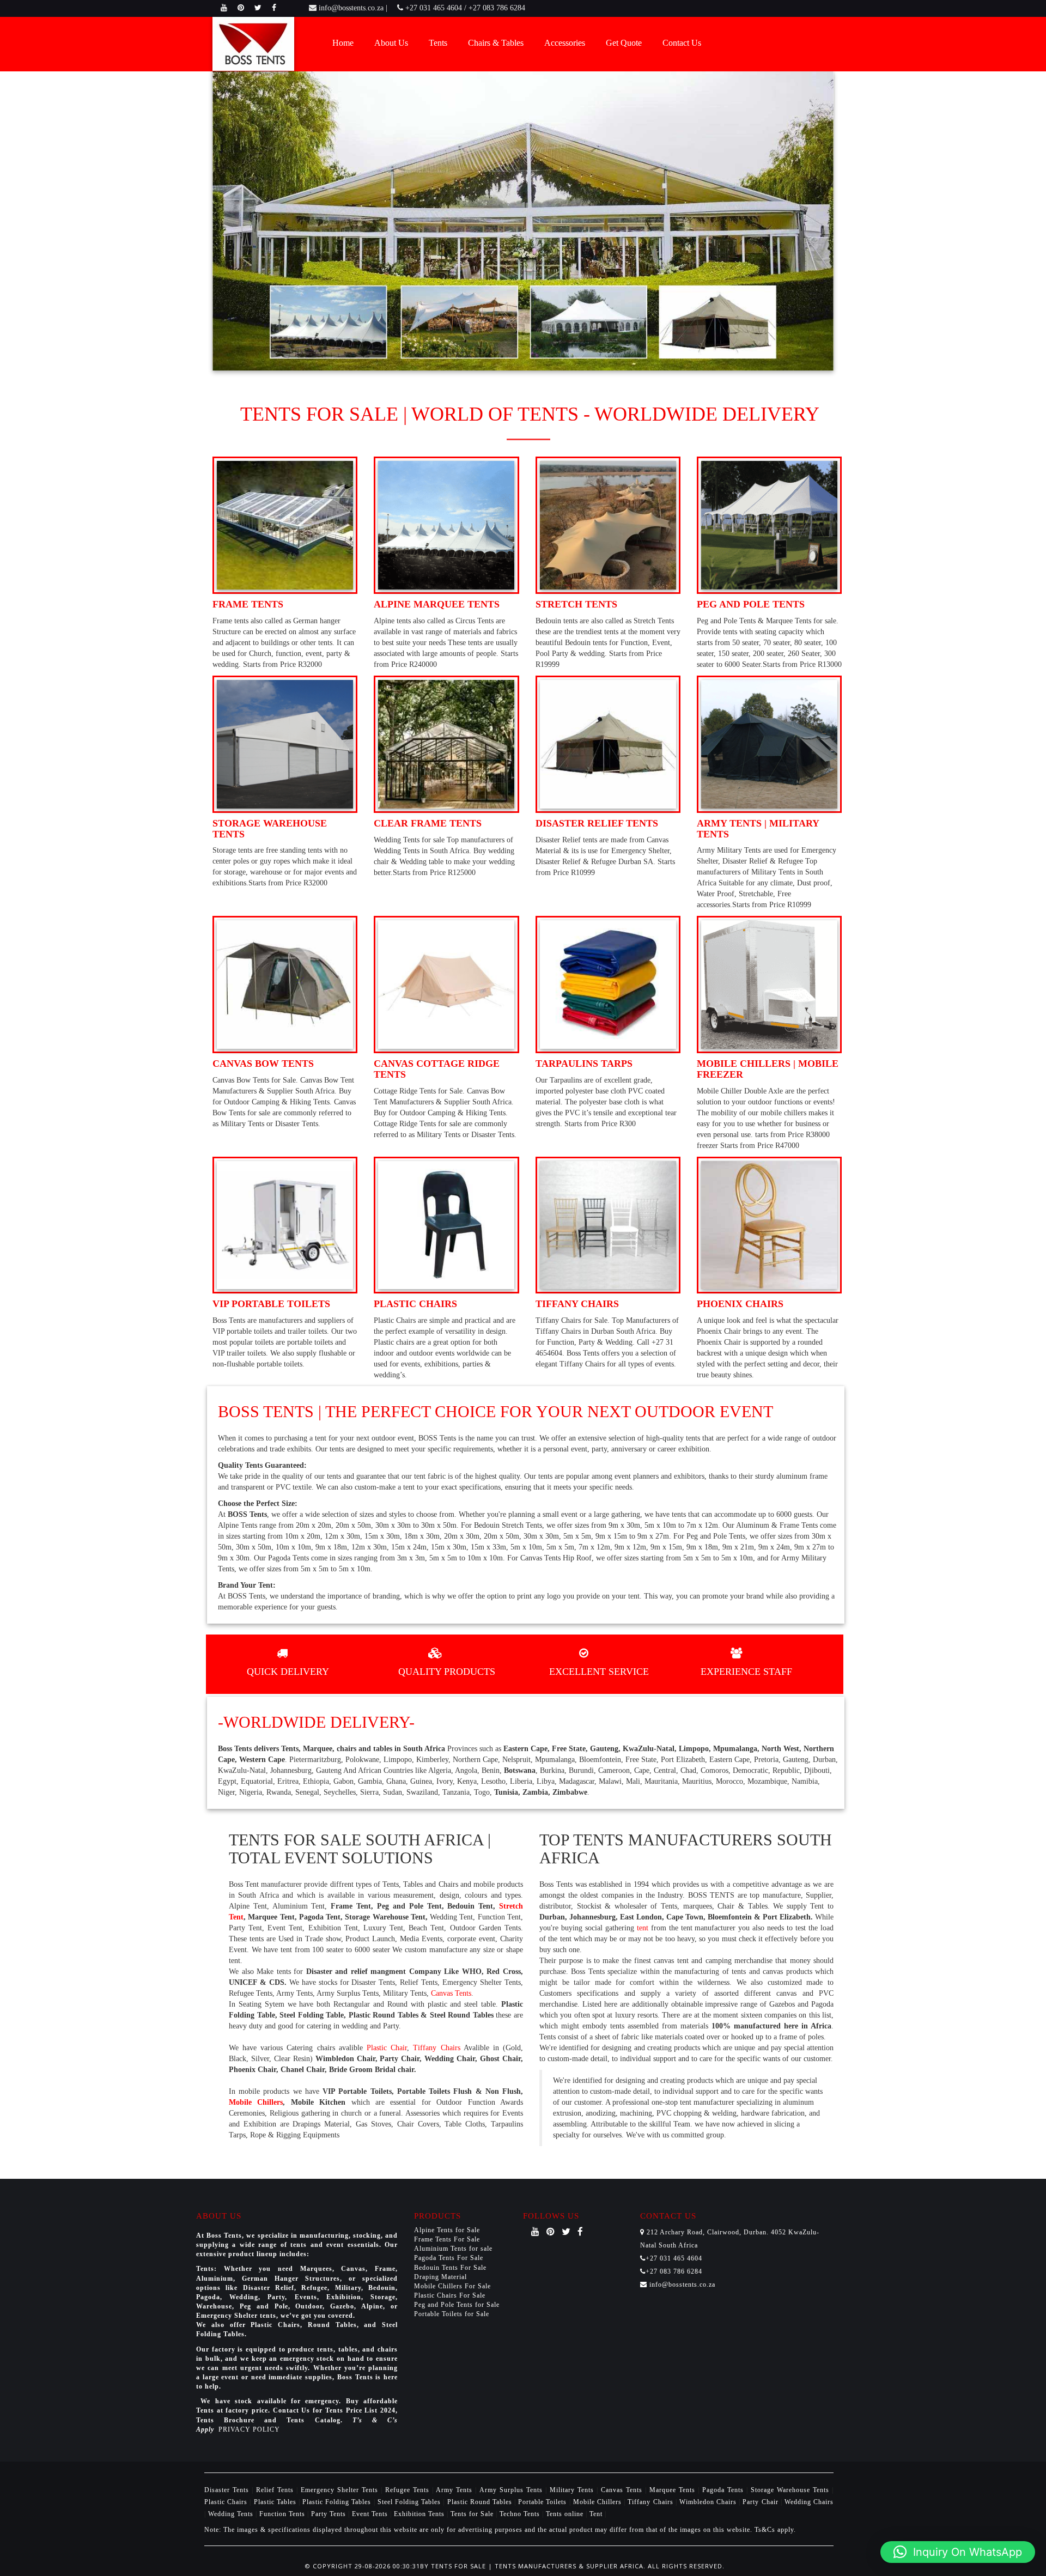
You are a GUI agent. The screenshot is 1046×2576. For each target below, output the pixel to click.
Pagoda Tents (724, 2490)
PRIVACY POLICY (249, 2429)
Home (343, 43)
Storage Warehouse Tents (791, 2490)
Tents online (565, 2514)
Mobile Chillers (256, 2102)
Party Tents (330, 2514)
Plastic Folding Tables (338, 2502)
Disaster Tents (228, 2490)
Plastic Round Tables (481, 2502)
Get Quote (624, 43)
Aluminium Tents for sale (453, 2249)
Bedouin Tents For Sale (450, 2268)
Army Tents (455, 2490)
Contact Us (682, 43)
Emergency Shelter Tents (341, 2490)
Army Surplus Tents (512, 2490)
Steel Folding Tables (411, 2502)
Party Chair (761, 2502)
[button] (958, 2552)
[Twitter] (258, 8)
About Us (391, 43)
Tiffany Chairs (436, 2048)
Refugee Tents (409, 2490)
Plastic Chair (387, 2048)
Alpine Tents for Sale (447, 2230)
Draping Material (440, 2277)
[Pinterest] (241, 8)
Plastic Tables (276, 2502)
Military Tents (573, 2490)
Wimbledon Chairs (709, 2502)
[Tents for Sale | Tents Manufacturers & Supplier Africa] (253, 43)
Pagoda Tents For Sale (449, 2258)
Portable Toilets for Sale (452, 2314)
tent (643, 1928)
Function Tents (283, 2514)
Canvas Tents (451, 1993)
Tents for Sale (472, 2514)
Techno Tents (520, 2514)
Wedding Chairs (809, 2502)
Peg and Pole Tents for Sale (457, 2305)
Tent (596, 2514)
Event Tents (371, 2514)
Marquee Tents (674, 2490)
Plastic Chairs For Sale (450, 2295)
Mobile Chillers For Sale (452, 2286)
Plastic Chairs (227, 2502)
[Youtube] (224, 8)
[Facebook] (274, 8)
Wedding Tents (232, 2514)
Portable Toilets (543, 2502)
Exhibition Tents (420, 2514)
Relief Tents (276, 2490)
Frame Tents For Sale (447, 2239)
